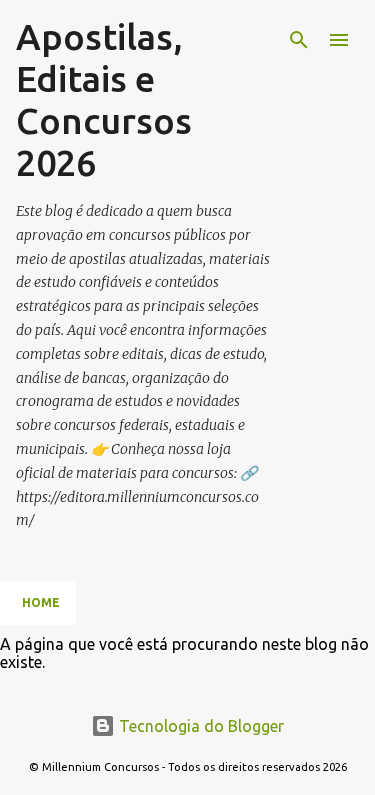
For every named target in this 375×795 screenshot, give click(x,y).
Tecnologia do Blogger (199, 726)
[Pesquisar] (299, 40)
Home (41, 602)
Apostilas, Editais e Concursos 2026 (104, 99)
